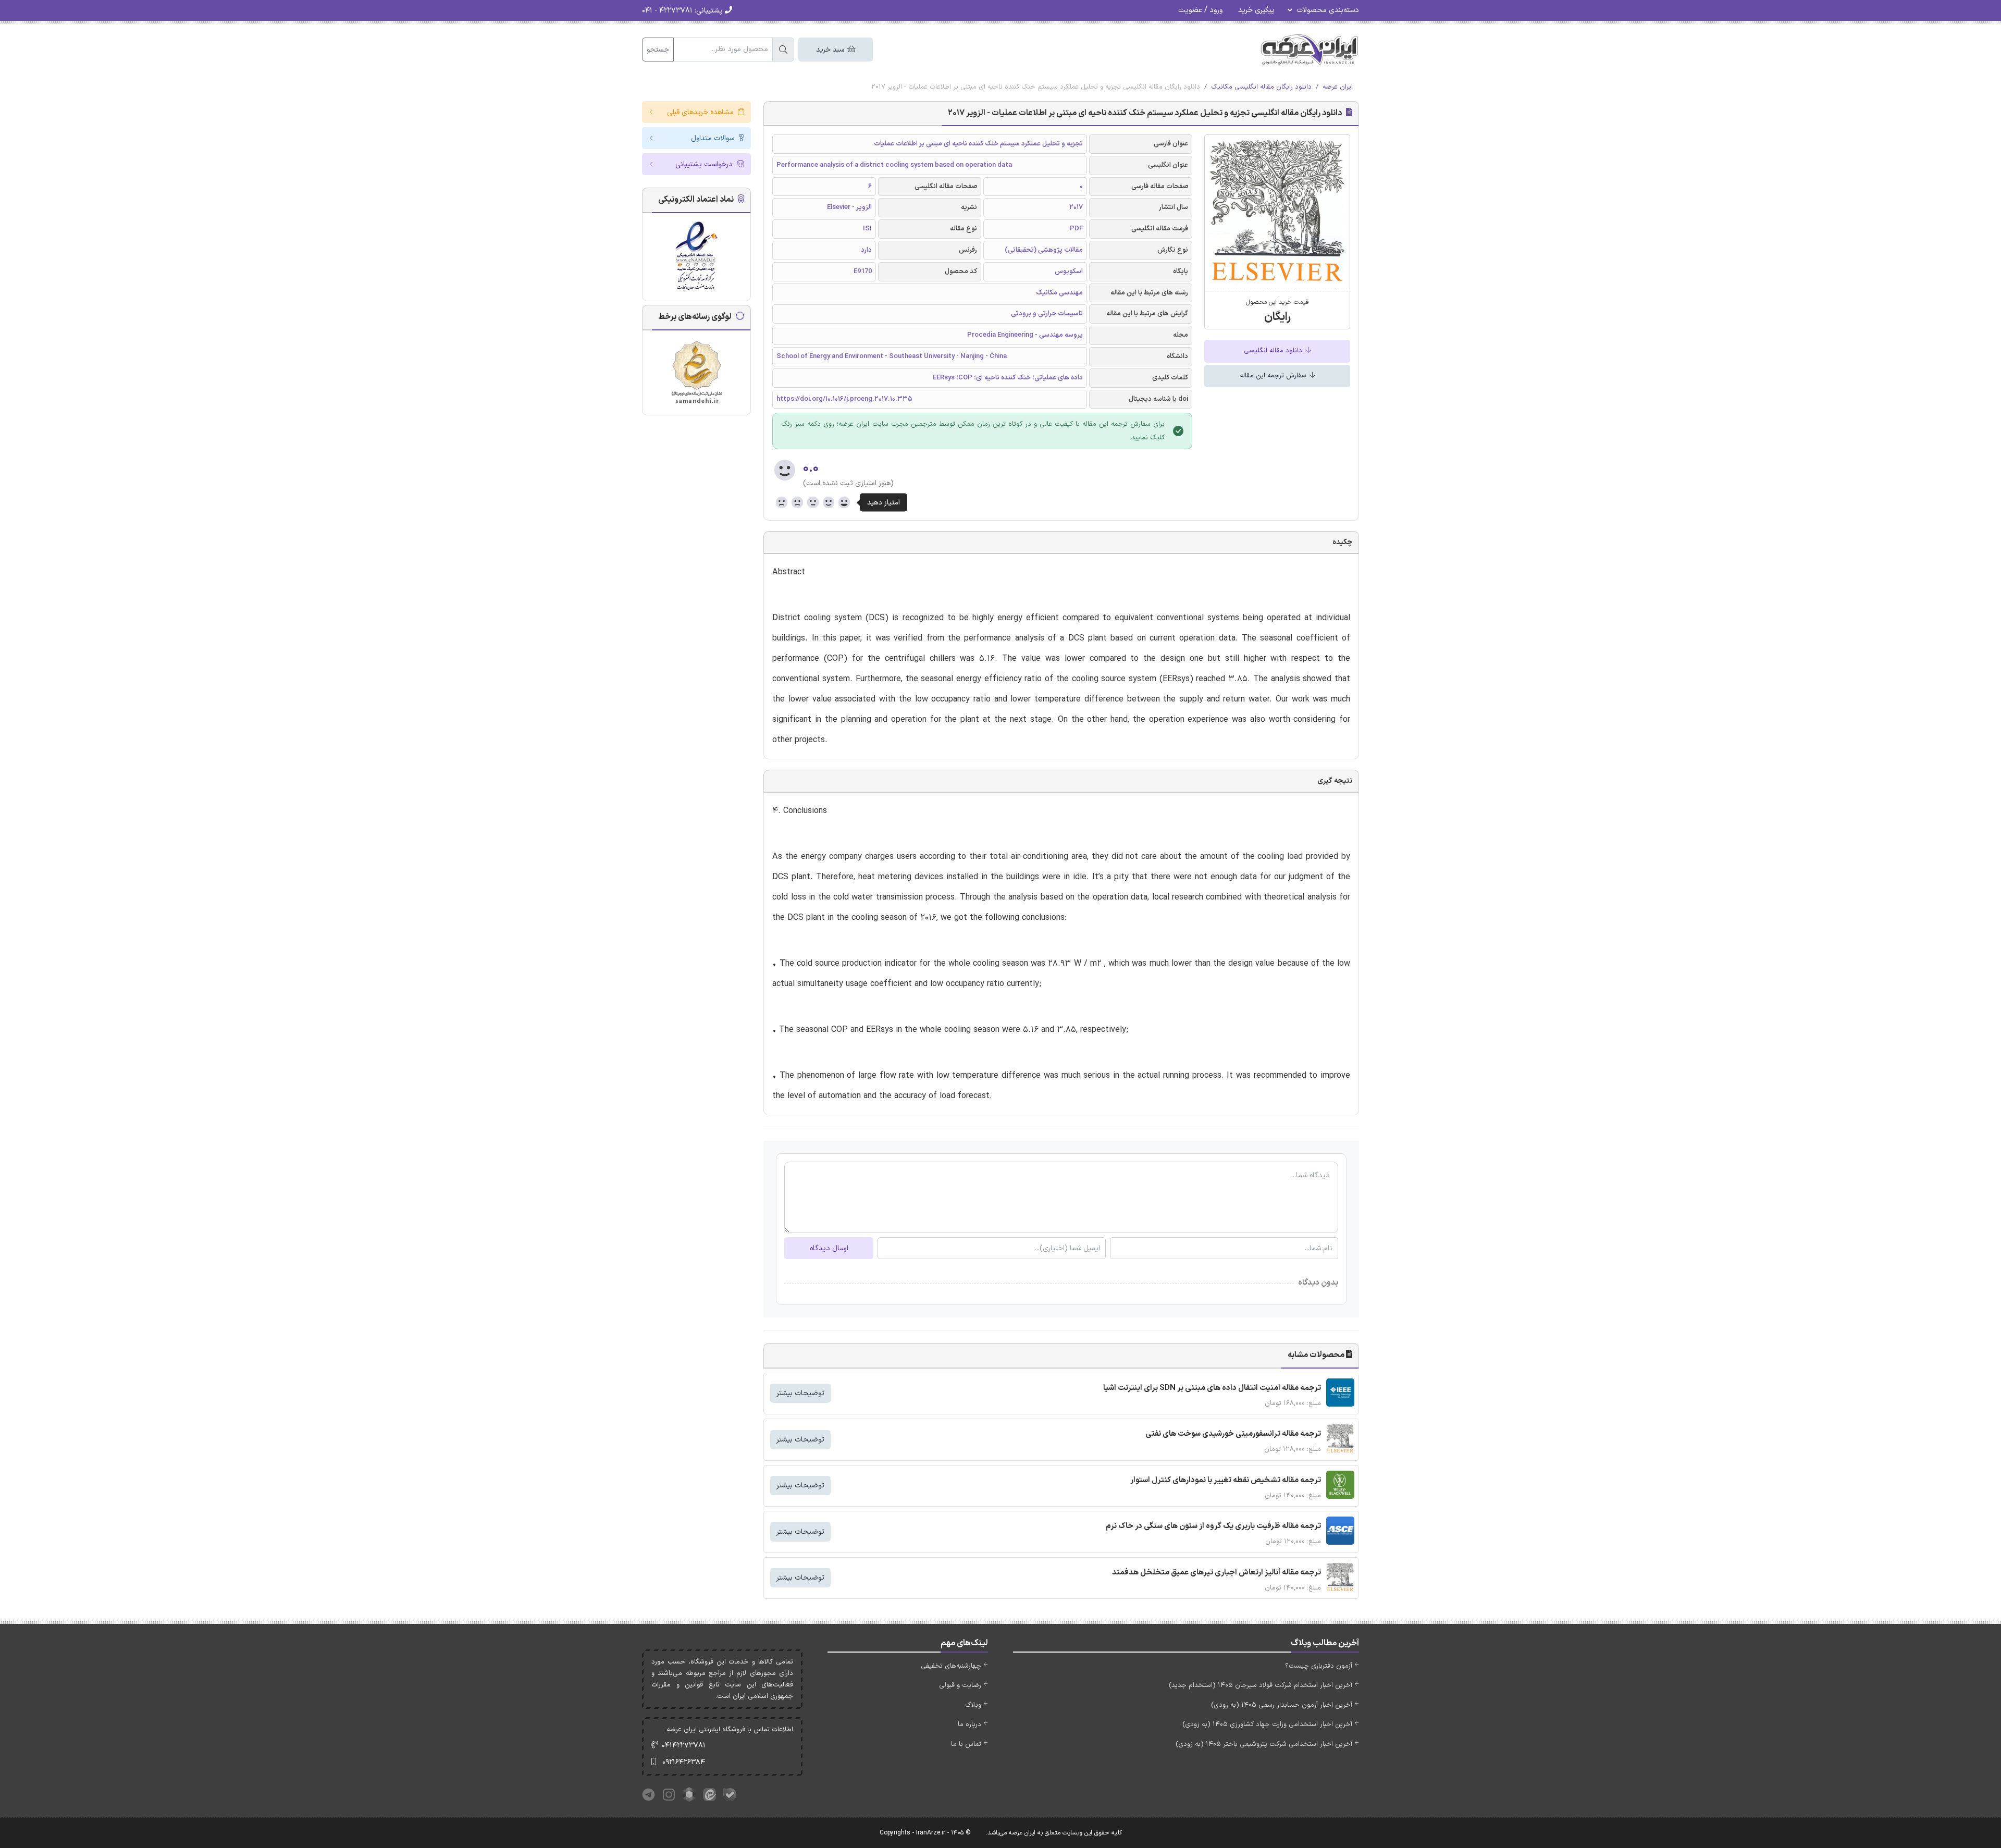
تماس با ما (966, 1744)
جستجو (658, 50)
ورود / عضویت (1200, 10)
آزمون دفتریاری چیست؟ (1319, 1666)
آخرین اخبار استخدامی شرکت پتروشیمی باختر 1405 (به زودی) (1264, 1744)
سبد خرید (831, 50)
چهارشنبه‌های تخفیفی (951, 1666)
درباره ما (969, 1724)
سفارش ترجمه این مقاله (1274, 376)
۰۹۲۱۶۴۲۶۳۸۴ (684, 1762)
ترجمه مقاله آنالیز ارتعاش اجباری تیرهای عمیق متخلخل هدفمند (1216, 1573)
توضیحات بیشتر (800, 1393)
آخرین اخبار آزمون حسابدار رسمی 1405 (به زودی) (1282, 1705)
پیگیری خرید (1256, 10)
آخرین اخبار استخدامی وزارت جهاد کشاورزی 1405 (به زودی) (1267, 1724)
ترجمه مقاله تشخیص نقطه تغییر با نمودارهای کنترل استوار (1226, 1480)
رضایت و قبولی (960, 1685)
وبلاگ (973, 1705)
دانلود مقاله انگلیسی (1274, 351)
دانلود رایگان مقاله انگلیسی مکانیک (1261, 87)
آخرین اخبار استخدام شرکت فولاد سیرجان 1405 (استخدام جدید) (1261, 1685)
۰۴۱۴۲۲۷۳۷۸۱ (684, 1746)
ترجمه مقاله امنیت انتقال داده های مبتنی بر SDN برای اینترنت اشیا (1212, 1388)
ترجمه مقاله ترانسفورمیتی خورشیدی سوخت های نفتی (1233, 1434)
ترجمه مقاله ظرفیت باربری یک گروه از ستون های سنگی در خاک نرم (1213, 1526)
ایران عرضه (1338, 87)
